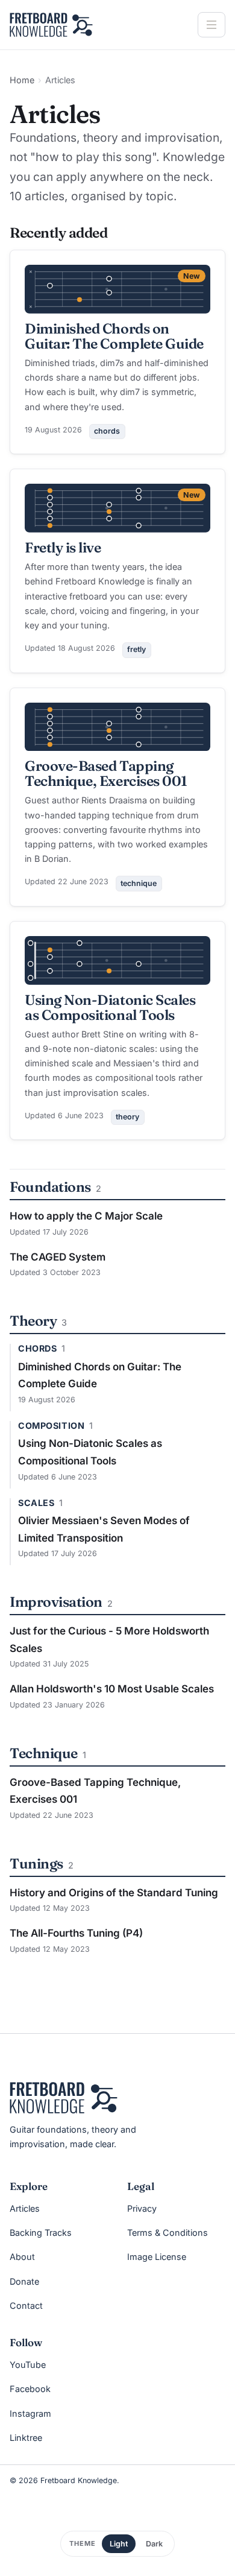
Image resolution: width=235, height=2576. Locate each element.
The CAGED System (58, 1257)
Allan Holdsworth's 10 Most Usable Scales (112, 1689)
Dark (154, 2544)
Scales (36, 1503)
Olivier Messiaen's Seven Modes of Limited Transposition (104, 1529)
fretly (136, 649)
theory (127, 1117)
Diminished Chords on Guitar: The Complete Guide (114, 336)
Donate (24, 2281)
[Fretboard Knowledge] (64, 2098)
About (22, 2257)
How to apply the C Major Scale (86, 1216)
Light (119, 2544)
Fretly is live (63, 547)
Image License (157, 2257)
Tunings (36, 1863)
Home (22, 80)
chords (107, 431)
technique (139, 883)
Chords (37, 1349)
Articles (25, 2208)
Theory (33, 1321)
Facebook (30, 2389)
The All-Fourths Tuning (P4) (76, 1933)
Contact (26, 2305)
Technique (44, 1753)
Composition (51, 1426)
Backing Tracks (41, 2233)
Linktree (26, 2438)
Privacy (142, 2208)
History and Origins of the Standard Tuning (114, 1893)
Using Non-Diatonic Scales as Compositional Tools (110, 1007)
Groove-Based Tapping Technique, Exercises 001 (106, 773)
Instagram (30, 2413)
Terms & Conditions (168, 2233)
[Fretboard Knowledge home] (51, 25)
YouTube (28, 2365)
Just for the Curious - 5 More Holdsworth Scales (109, 1640)
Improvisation (56, 1602)
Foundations (50, 1187)
